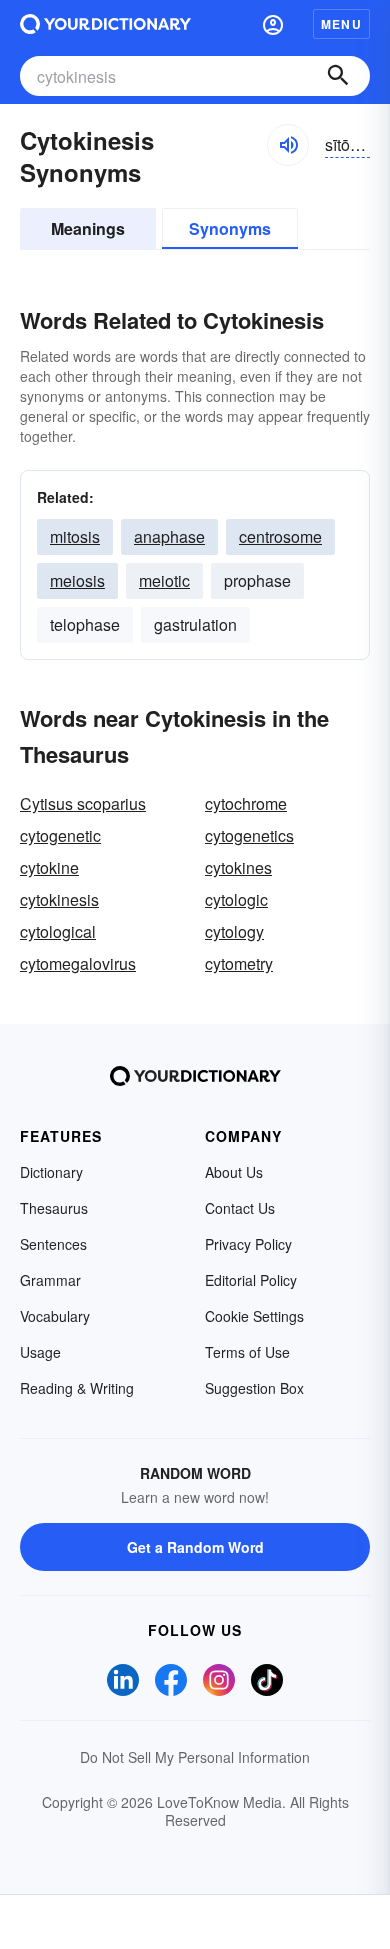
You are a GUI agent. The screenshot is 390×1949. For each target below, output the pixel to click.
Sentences (53, 1244)
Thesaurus (54, 1208)
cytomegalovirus (78, 963)
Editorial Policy (251, 1280)
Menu (341, 24)
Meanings (88, 228)
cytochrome (246, 803)
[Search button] (338, 76)
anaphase (169, 536)
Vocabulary (55, 1316)
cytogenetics (249, 835)
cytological (58, 931)
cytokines (238, 867)
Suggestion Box (254, 1388)
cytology (234, 931)
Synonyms (230, 228)
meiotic (164, 580)
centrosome (280, 536)
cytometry (239, 963)
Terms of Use (247, 1352)
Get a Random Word (195, 1547)
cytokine (49, 867)
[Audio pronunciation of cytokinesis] (288, 145)
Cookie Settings (254, 1316)
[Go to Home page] (105, 24)
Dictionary (51, 1172)
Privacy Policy (248, 1244)
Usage (40, 1352)
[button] (273, 24)
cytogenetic (60, 835)
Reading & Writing (77, 1388)
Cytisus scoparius (83, 803)
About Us (234, 1172)
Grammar (50, 1280)
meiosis (77, 580)
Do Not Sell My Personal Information (195, 1757)
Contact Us (240, 1208)
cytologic (236, 899)
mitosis (75, 536)
